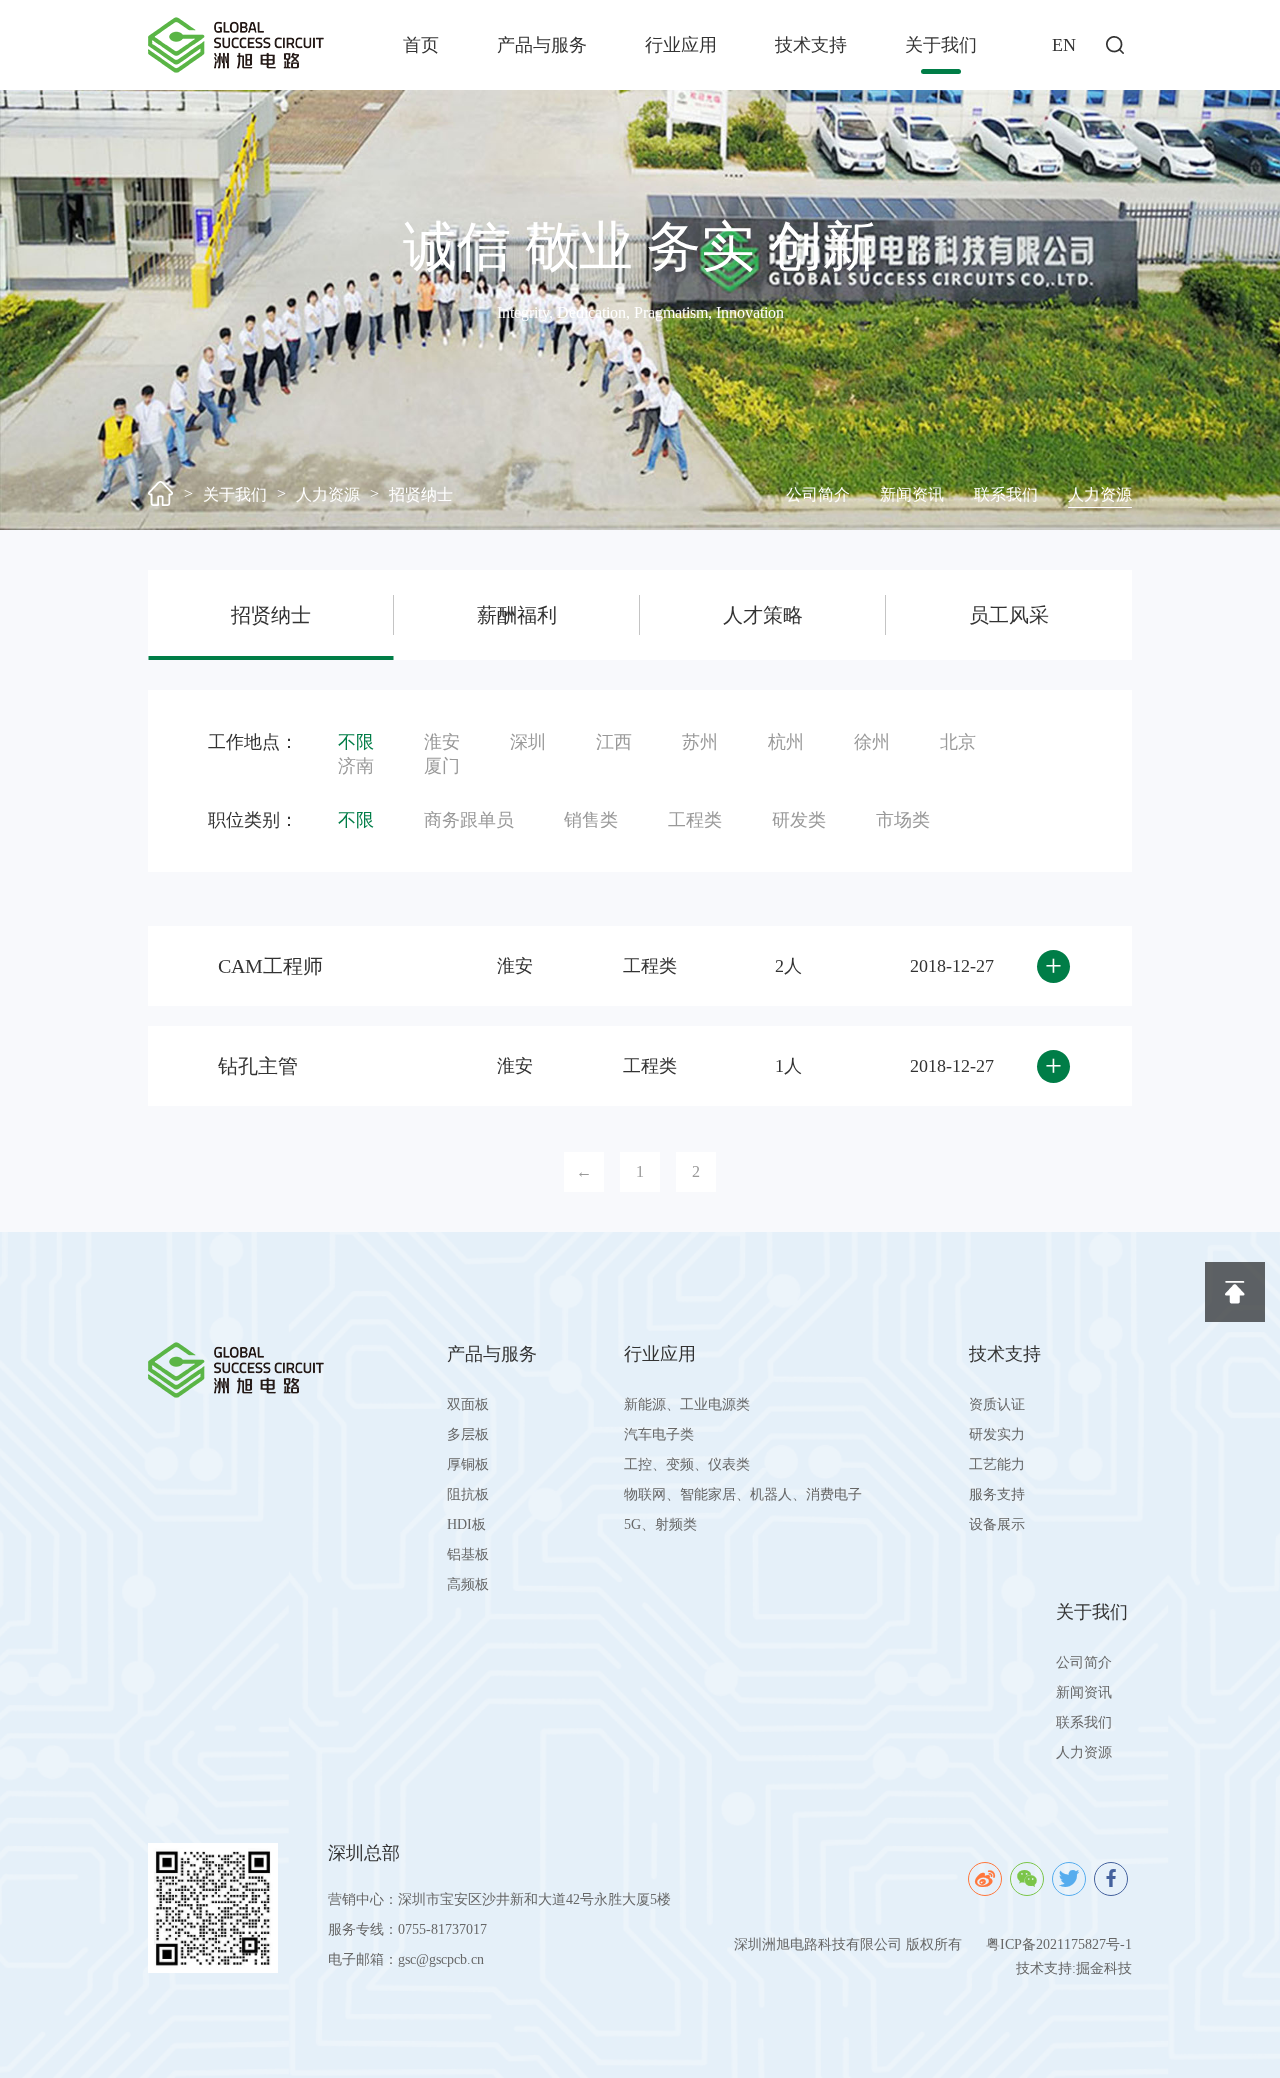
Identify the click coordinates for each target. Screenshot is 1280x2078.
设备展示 (997, 1524)
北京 (958, 742)
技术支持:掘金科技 (1074, 1968)
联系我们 (1006, 494)
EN (1064, 45)
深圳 (528, 742)
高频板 (468, 1584)
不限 (356, 742)
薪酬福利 (517, 615)
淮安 (442, 742)
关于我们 (941, 45)
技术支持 (811, 45)
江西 (614, 742)
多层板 (468, 1434)
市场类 (903, 820)
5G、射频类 (660, 1524)
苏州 (700, 742)
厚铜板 (468, 1464)
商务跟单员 (469, 820)
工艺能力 (997, 1464)
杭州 (786, 742)
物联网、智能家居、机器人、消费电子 (743, 1494)
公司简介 (818, 494)
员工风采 (1009, 615)
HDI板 (466, 1524)
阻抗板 (468, 1494)
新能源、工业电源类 (687, 1404)
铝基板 (468, 1554)
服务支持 (997, 1494)
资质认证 (997, 1404)
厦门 (442, 766)
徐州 (872, 742)
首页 (421, 45)
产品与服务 (542, 45)
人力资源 (328, 494)
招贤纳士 (421, 494)
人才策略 (763, 615)
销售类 (591, 820)
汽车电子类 (659, 1434)
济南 (356, 766)
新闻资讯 (912, 494)
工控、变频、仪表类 (687, 1464)
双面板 (468, 1404)
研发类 (799, 820)
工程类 (695, 820)
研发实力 (997, 1434)
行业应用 (681, 45)
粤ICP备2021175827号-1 (1059, 1944)
